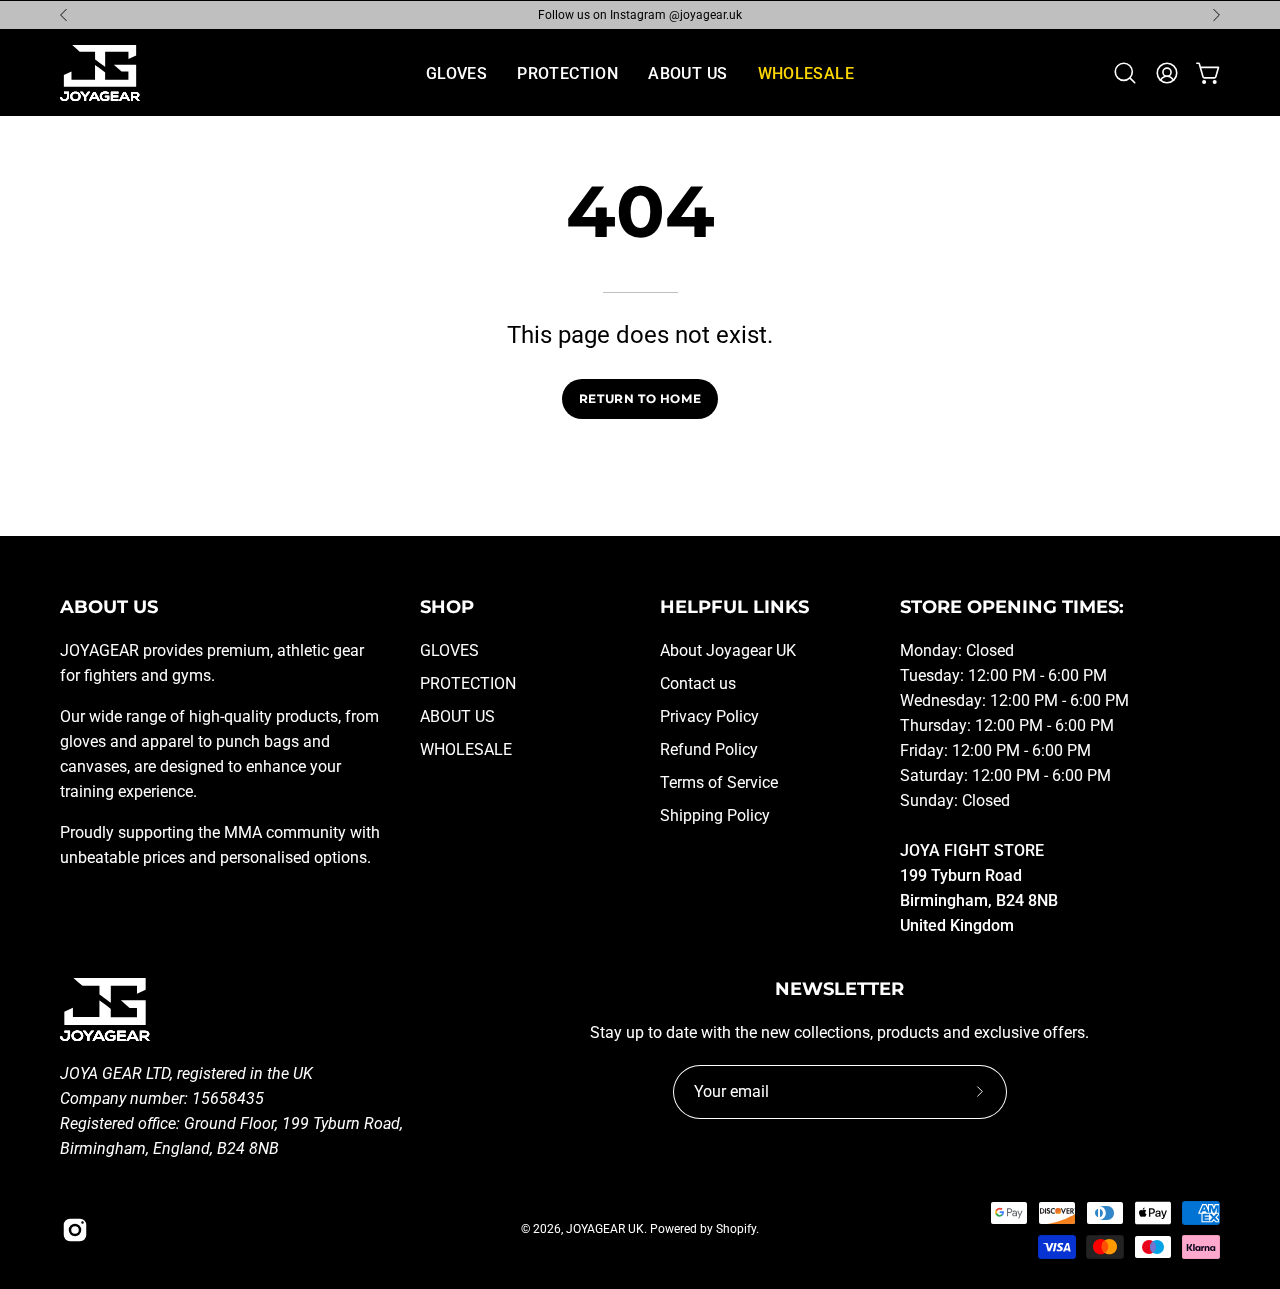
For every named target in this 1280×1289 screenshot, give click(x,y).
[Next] (1216, 15)
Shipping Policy (715, 815)
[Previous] (64, 15)
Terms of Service (719, 782)
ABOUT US (457, 716)
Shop (447, 606)
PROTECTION (468, 683)
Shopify (736, 1229)
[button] (1125, 73)
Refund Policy (709, 749)
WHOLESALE (466, 749)
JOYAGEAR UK (605, 1229)
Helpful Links (734, 606)
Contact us (698, 683)
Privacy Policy (709, 716)
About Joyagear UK (728, 650)
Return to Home (640, 398)
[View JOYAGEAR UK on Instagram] (75, 1230)
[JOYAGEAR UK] (100, 73)
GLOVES (449, 650)
